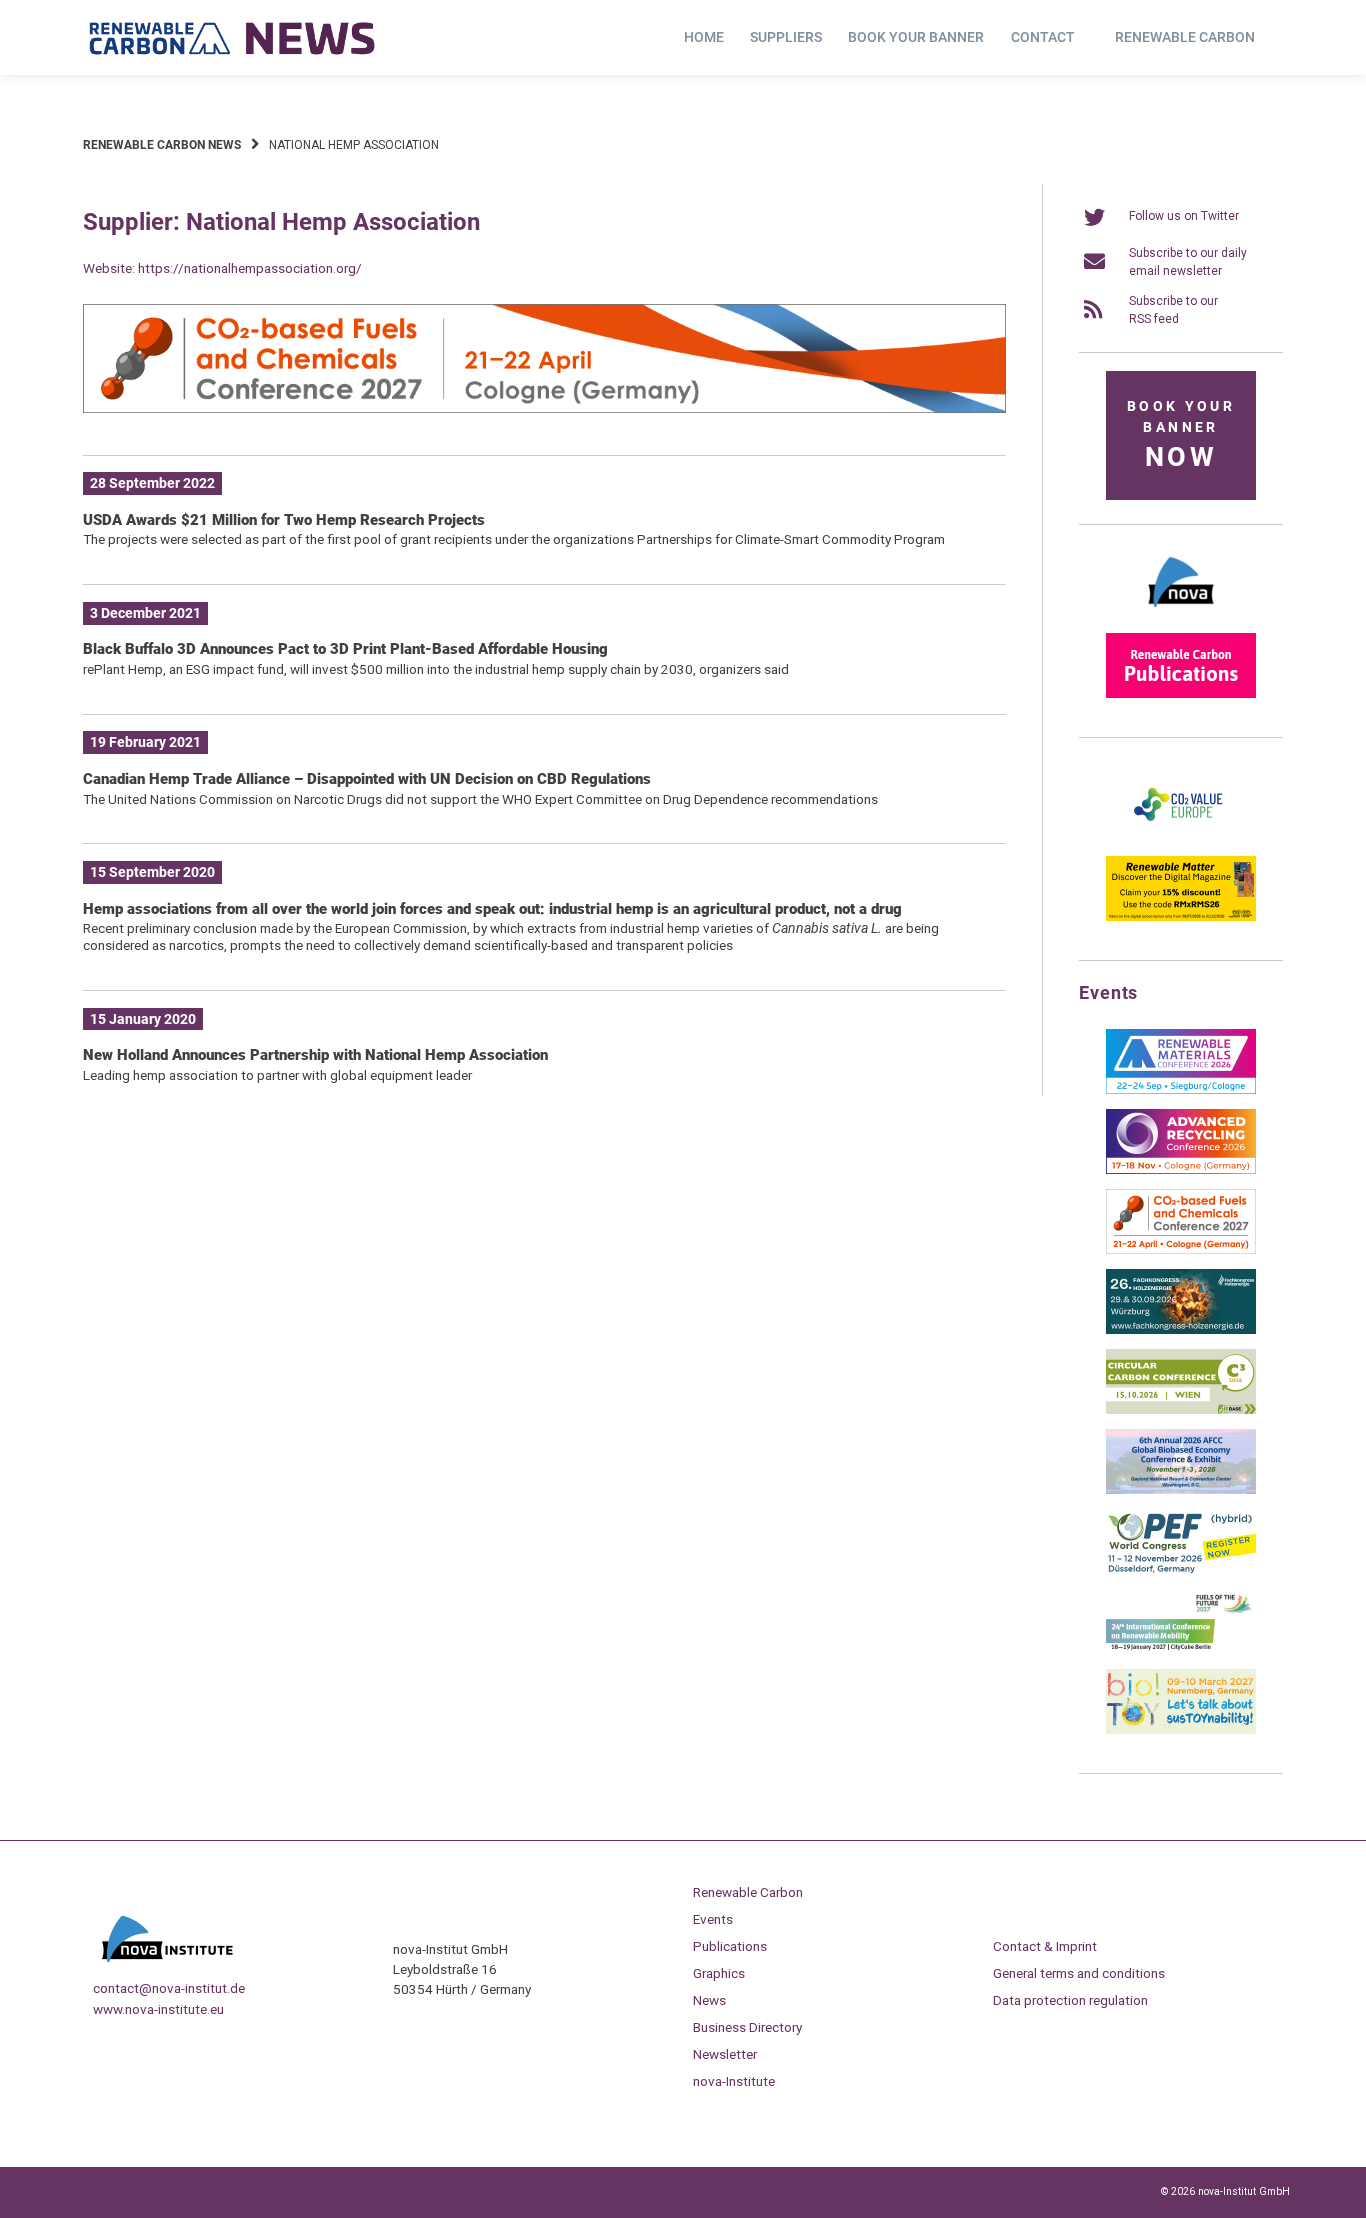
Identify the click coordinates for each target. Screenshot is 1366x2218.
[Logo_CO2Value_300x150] (1181, 837)
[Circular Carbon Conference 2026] (1181, 1410)
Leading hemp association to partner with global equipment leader (277, 1075)
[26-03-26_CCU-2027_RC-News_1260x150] (544, 409)
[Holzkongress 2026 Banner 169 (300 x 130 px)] (1181, 1330)
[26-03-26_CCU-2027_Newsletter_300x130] (1181, 1250)
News (709, 2000)
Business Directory (747, 2027)
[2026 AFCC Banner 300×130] (1181, 1490)
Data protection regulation (1070, 2000)
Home (704, 37)
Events (713, 1919)
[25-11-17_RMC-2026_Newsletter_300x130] (1181, 1090)
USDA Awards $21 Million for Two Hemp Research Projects (284, 520)
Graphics (719, 1973)
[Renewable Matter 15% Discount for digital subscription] (1181, 917)
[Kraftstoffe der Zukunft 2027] (1181, 1650)
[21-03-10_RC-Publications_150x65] (1181, 694)
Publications (730, 1946)
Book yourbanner (1181, 435)
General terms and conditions (1079, 1973)
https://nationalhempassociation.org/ (250, 268)
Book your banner (916, 37)
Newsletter (725, 2054)
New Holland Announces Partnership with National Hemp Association (315, 1055)
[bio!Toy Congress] (1181, 1730)
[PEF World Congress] (1181, 1570)
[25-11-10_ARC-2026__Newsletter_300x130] (1181, 1170)
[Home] (233, 38)
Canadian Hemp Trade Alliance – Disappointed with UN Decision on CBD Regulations (367, 779)
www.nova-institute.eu (158, 2009)
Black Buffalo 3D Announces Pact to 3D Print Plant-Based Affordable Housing (345, 649)
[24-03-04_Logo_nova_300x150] (1181, 614)
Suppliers (786, 37)
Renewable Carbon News (162, 145)
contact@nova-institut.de (169, 1988)
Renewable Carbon (1185, 37)
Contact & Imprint (1045, 1946)
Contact (1043, 37)
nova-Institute (734, 2081)
